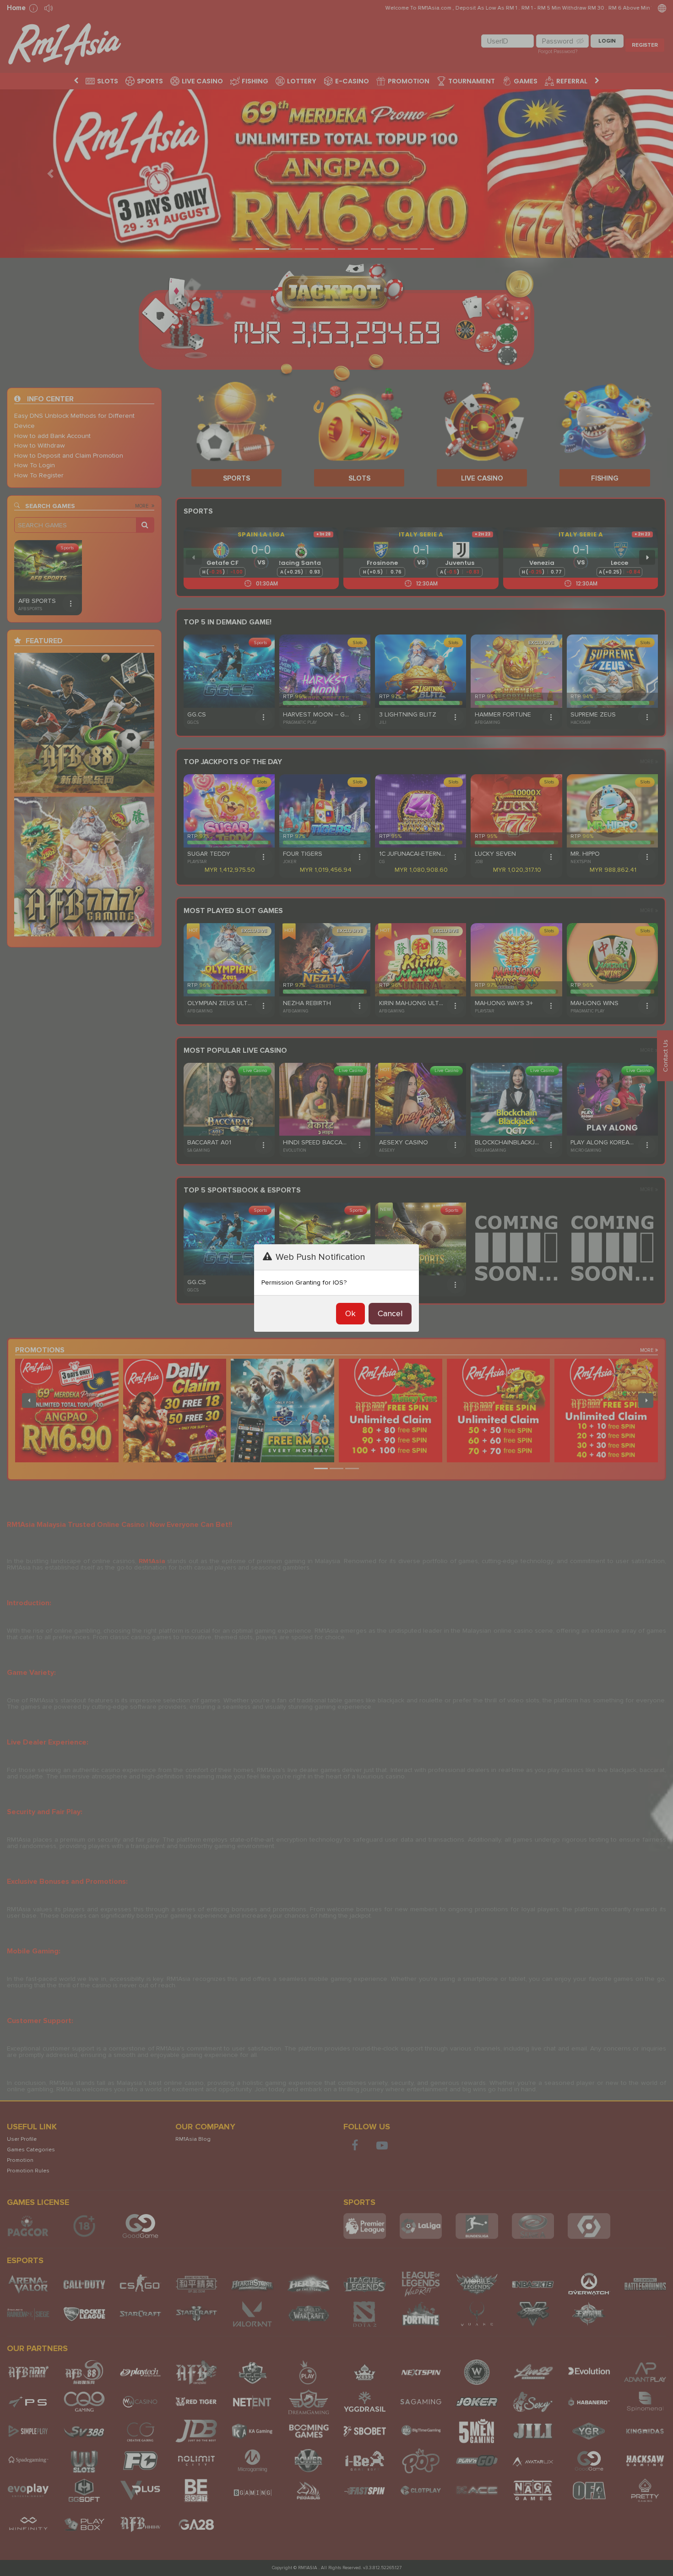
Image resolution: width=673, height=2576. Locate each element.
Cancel (390, 1313)
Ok (350, 1313)
